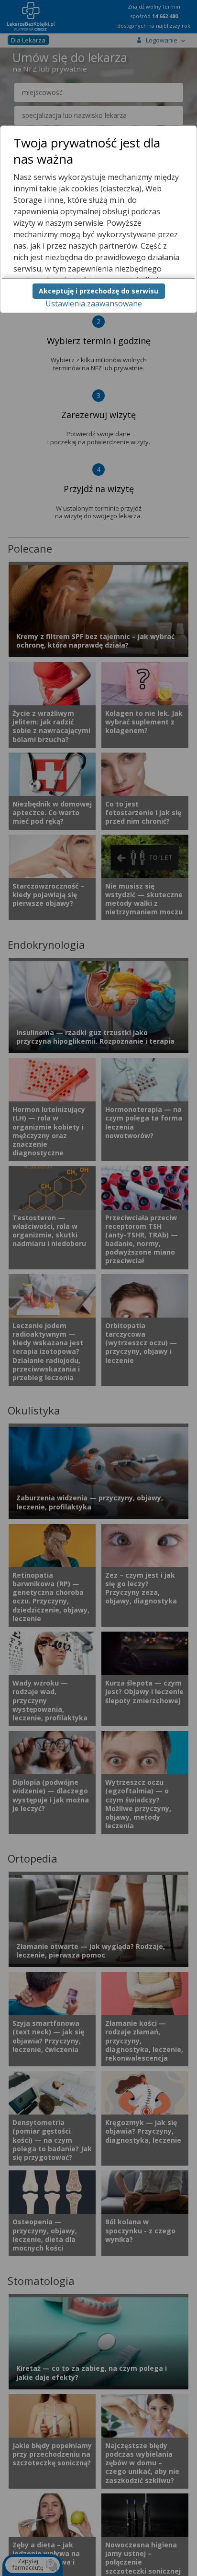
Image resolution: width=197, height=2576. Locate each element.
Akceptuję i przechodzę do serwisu (98, 291)
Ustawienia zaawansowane (94, 304)
